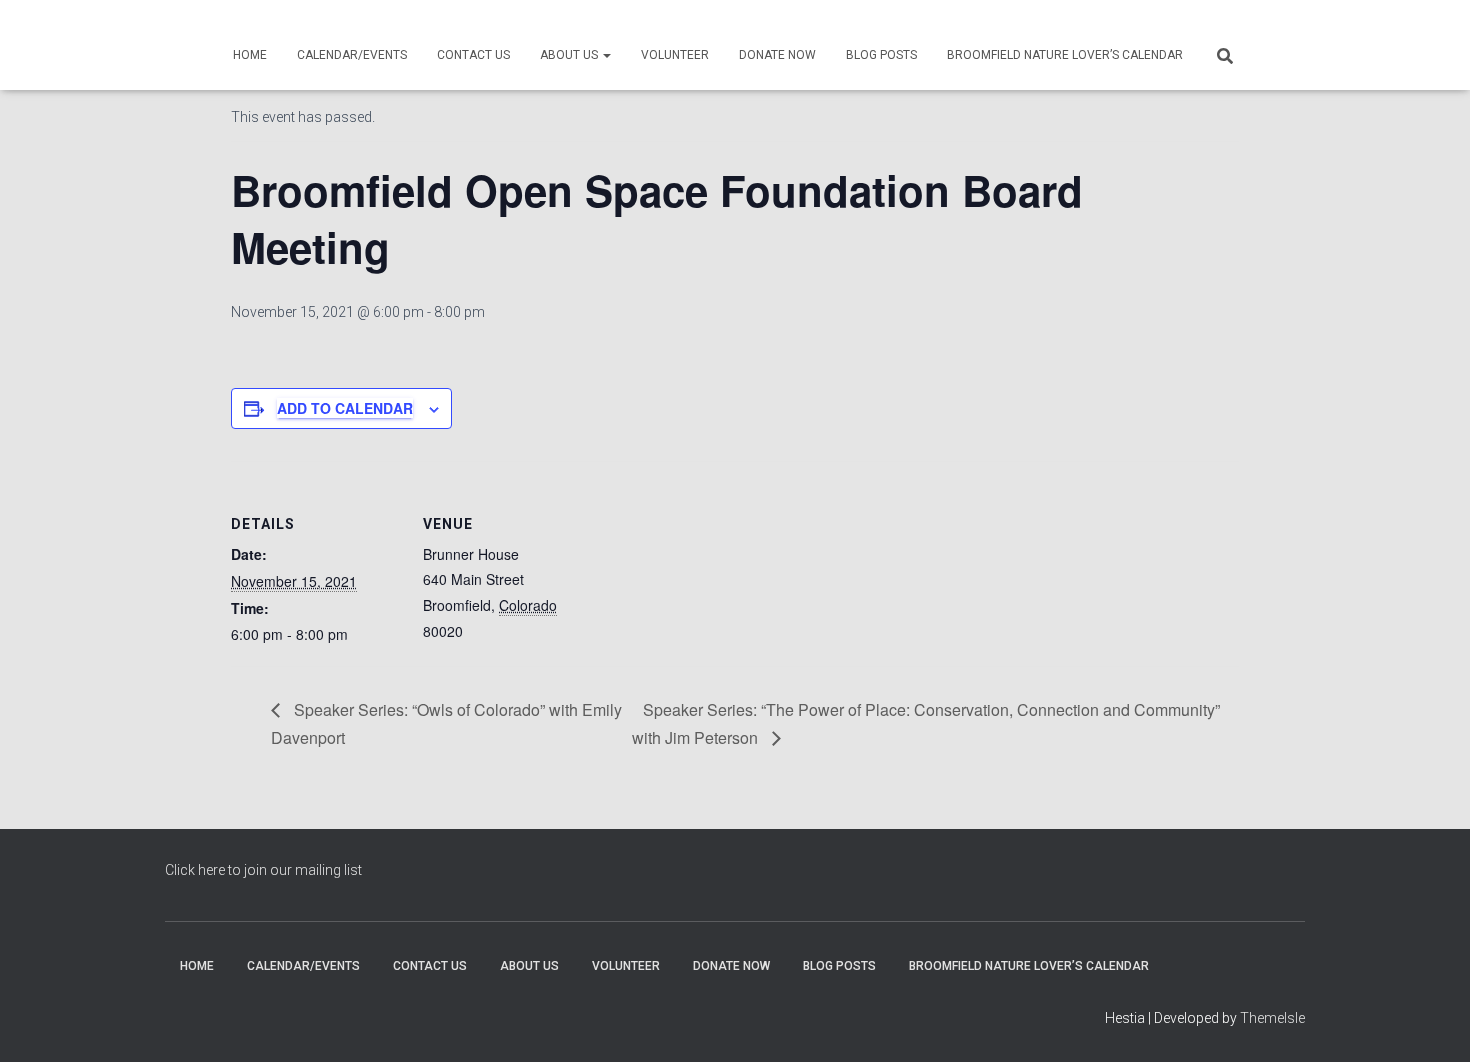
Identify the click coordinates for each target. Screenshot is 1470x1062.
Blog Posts (881, 55)
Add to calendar (345, 408)
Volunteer (675, 55)
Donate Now (777, 55)
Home (250, 55)
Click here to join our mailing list (263, 870)
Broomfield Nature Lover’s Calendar (1065, 55)
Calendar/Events (352, 55)
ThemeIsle (1272, 1018)
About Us (570, 55)
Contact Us (473, 55)
